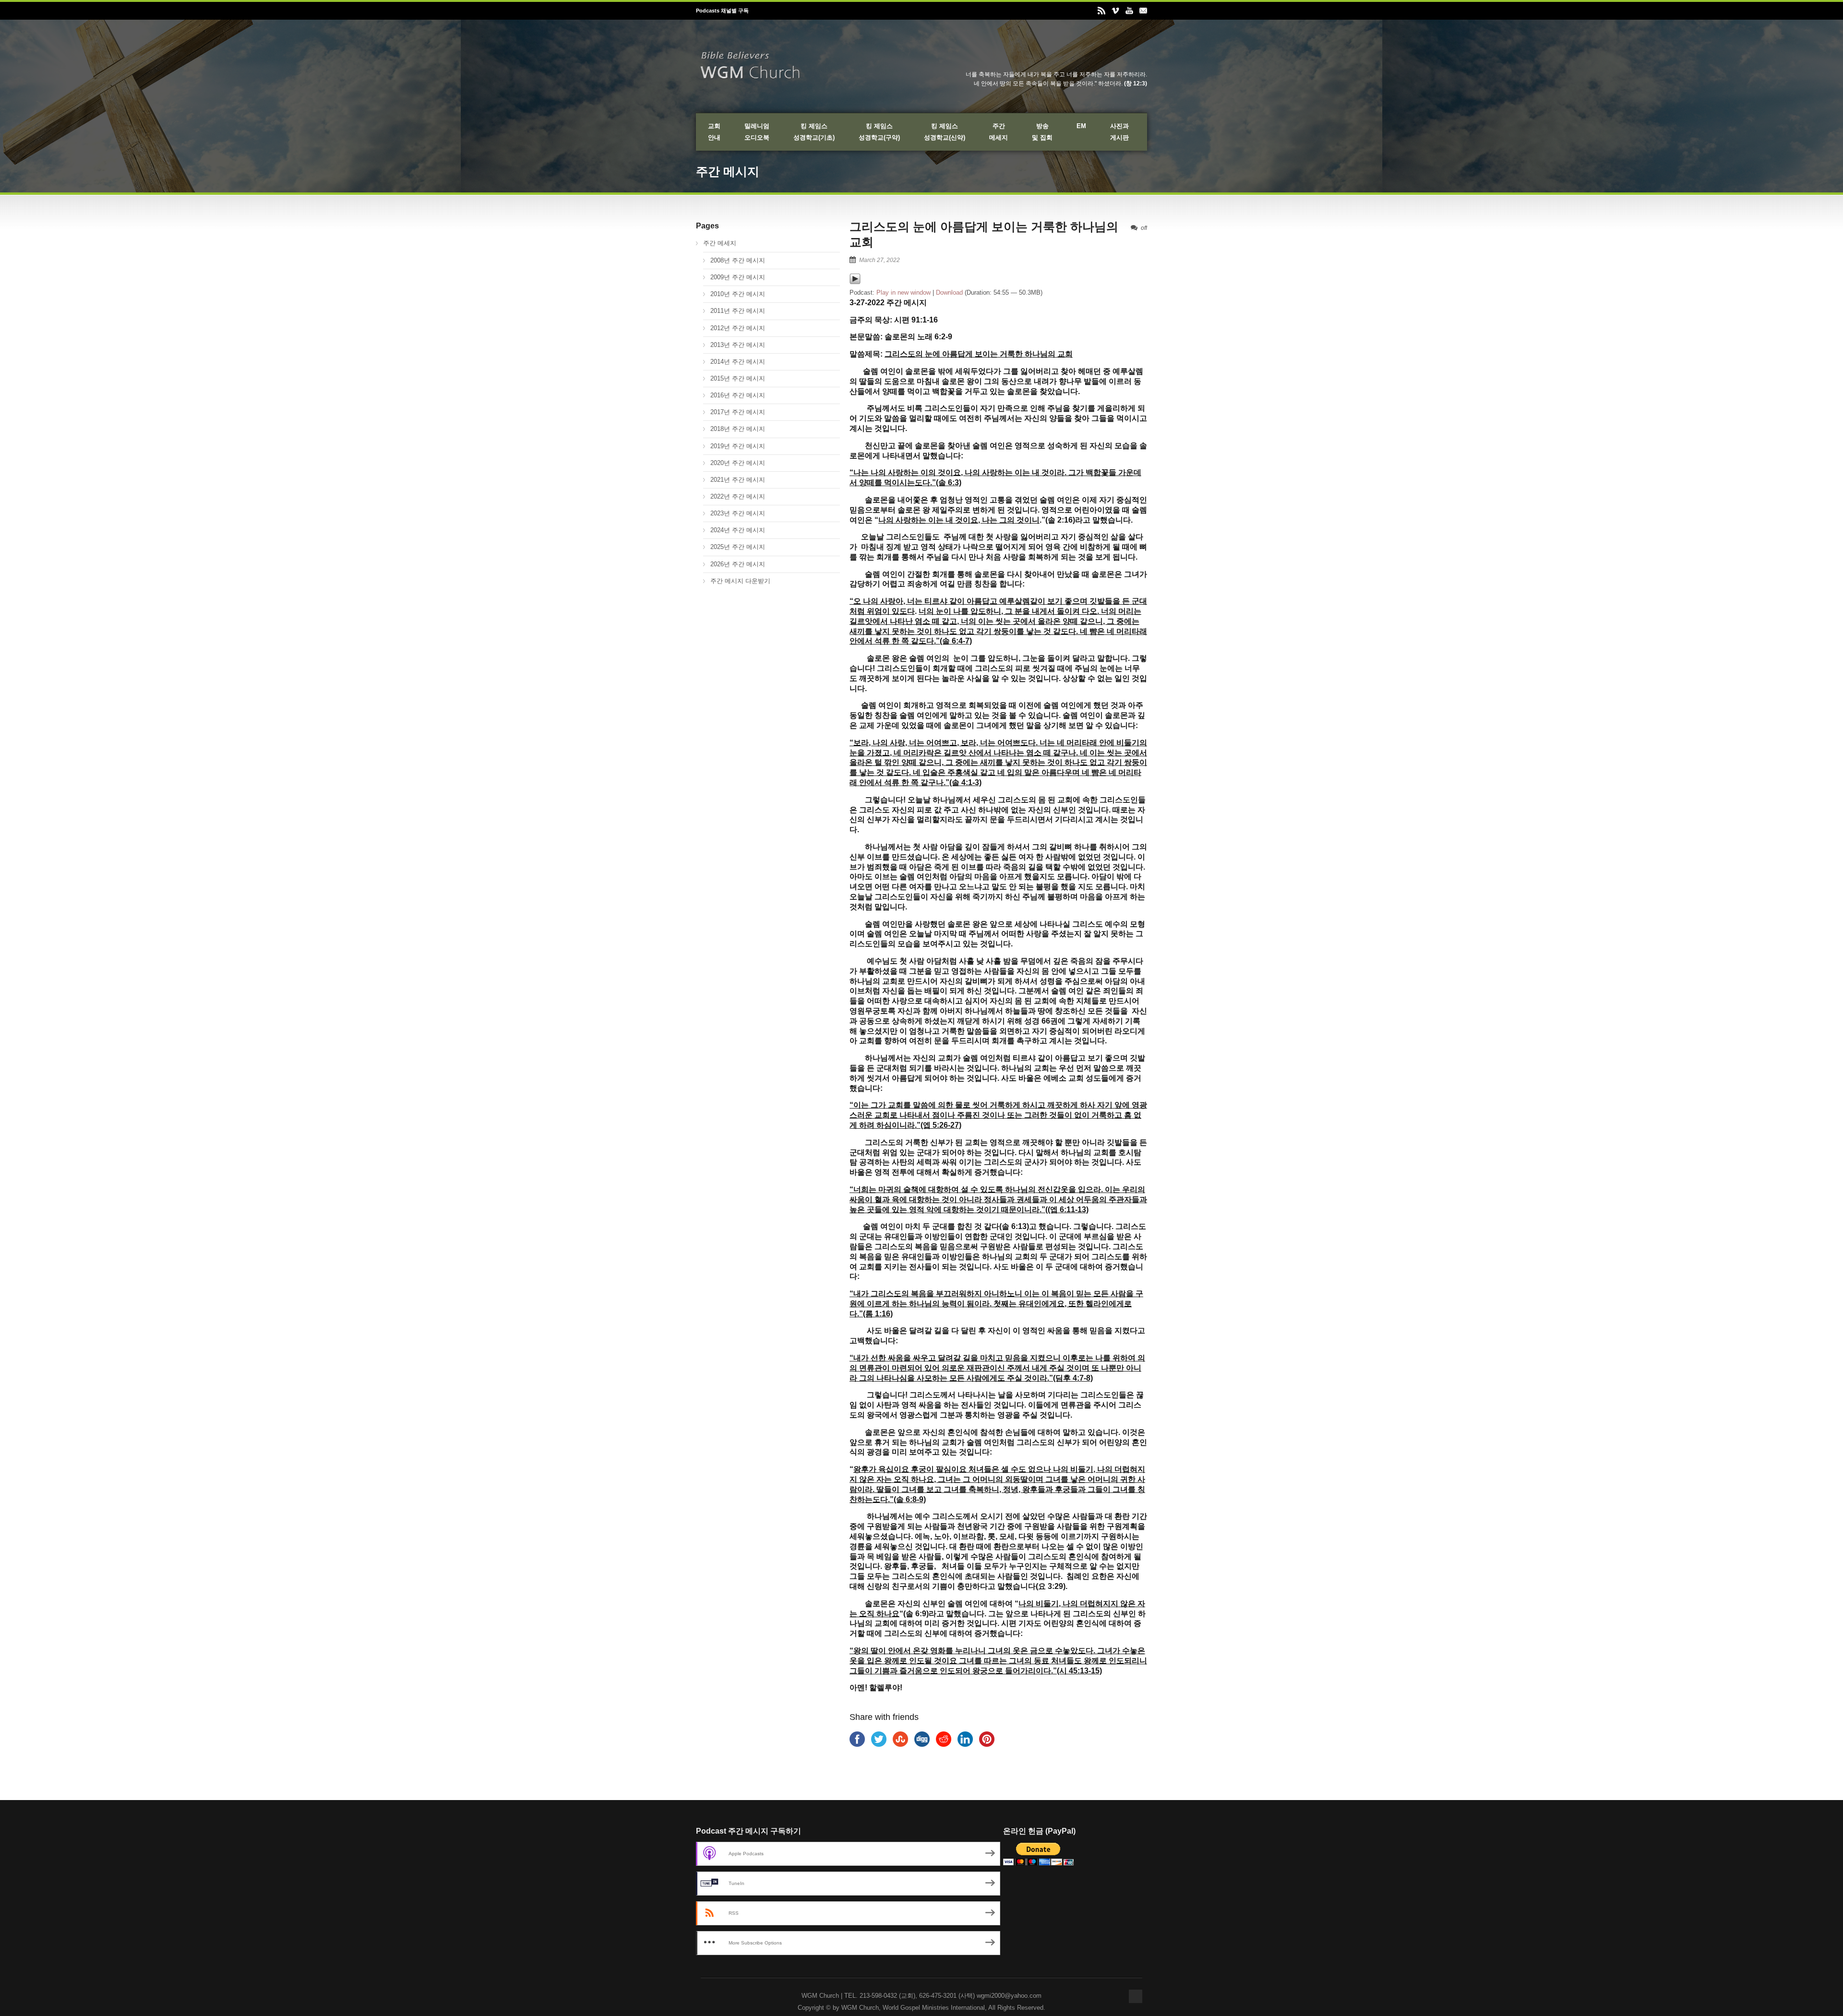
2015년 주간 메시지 (738, 378)
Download (949, 292)
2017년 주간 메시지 (738, 412)
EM (1081, 126)
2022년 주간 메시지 (738, 496)
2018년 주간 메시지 (738, 429)
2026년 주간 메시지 (738, 564)
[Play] (855, 282)
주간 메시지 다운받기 (740, 581)
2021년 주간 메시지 (738, 480)
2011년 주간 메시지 (738, 311)
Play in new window (904, 292)
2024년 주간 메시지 (738, 530)
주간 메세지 (720, 243)
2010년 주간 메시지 (738, 294)
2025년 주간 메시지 (738, 547)
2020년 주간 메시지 (738, 463)
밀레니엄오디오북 (757, 132)
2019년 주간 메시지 (738, 446)
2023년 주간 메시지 (738, 513)
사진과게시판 (1119, 132)
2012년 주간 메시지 (738, 328)
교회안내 (714, 132)
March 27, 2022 (880, 260)
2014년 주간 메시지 (738, 362)
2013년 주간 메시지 (738, 345)
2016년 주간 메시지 (738, 395)
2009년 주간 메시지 (738, 277)
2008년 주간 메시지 (738, 260)
